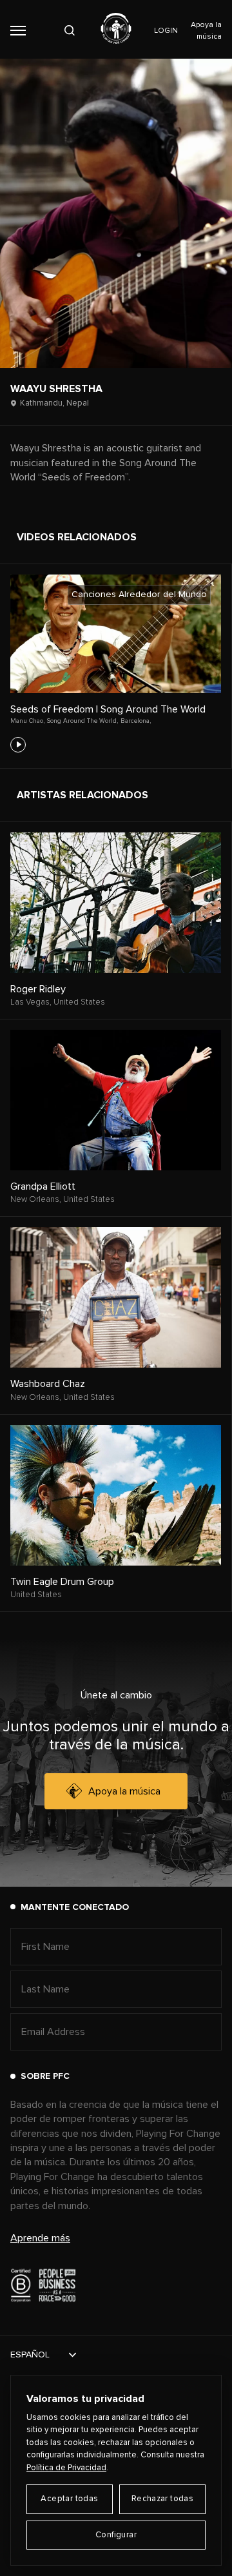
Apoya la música (124, 1791)
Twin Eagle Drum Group (62, 1582)
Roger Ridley (38, 989)
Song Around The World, (82, 721)
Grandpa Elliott (43, 1186)
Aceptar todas (69, 2499)
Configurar (116, 2535)
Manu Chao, (27, 721)
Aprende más (40, 2238)
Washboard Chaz (48, 1384)
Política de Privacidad (66, 2468)
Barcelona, (136, 721)
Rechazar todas (162, 2499)
